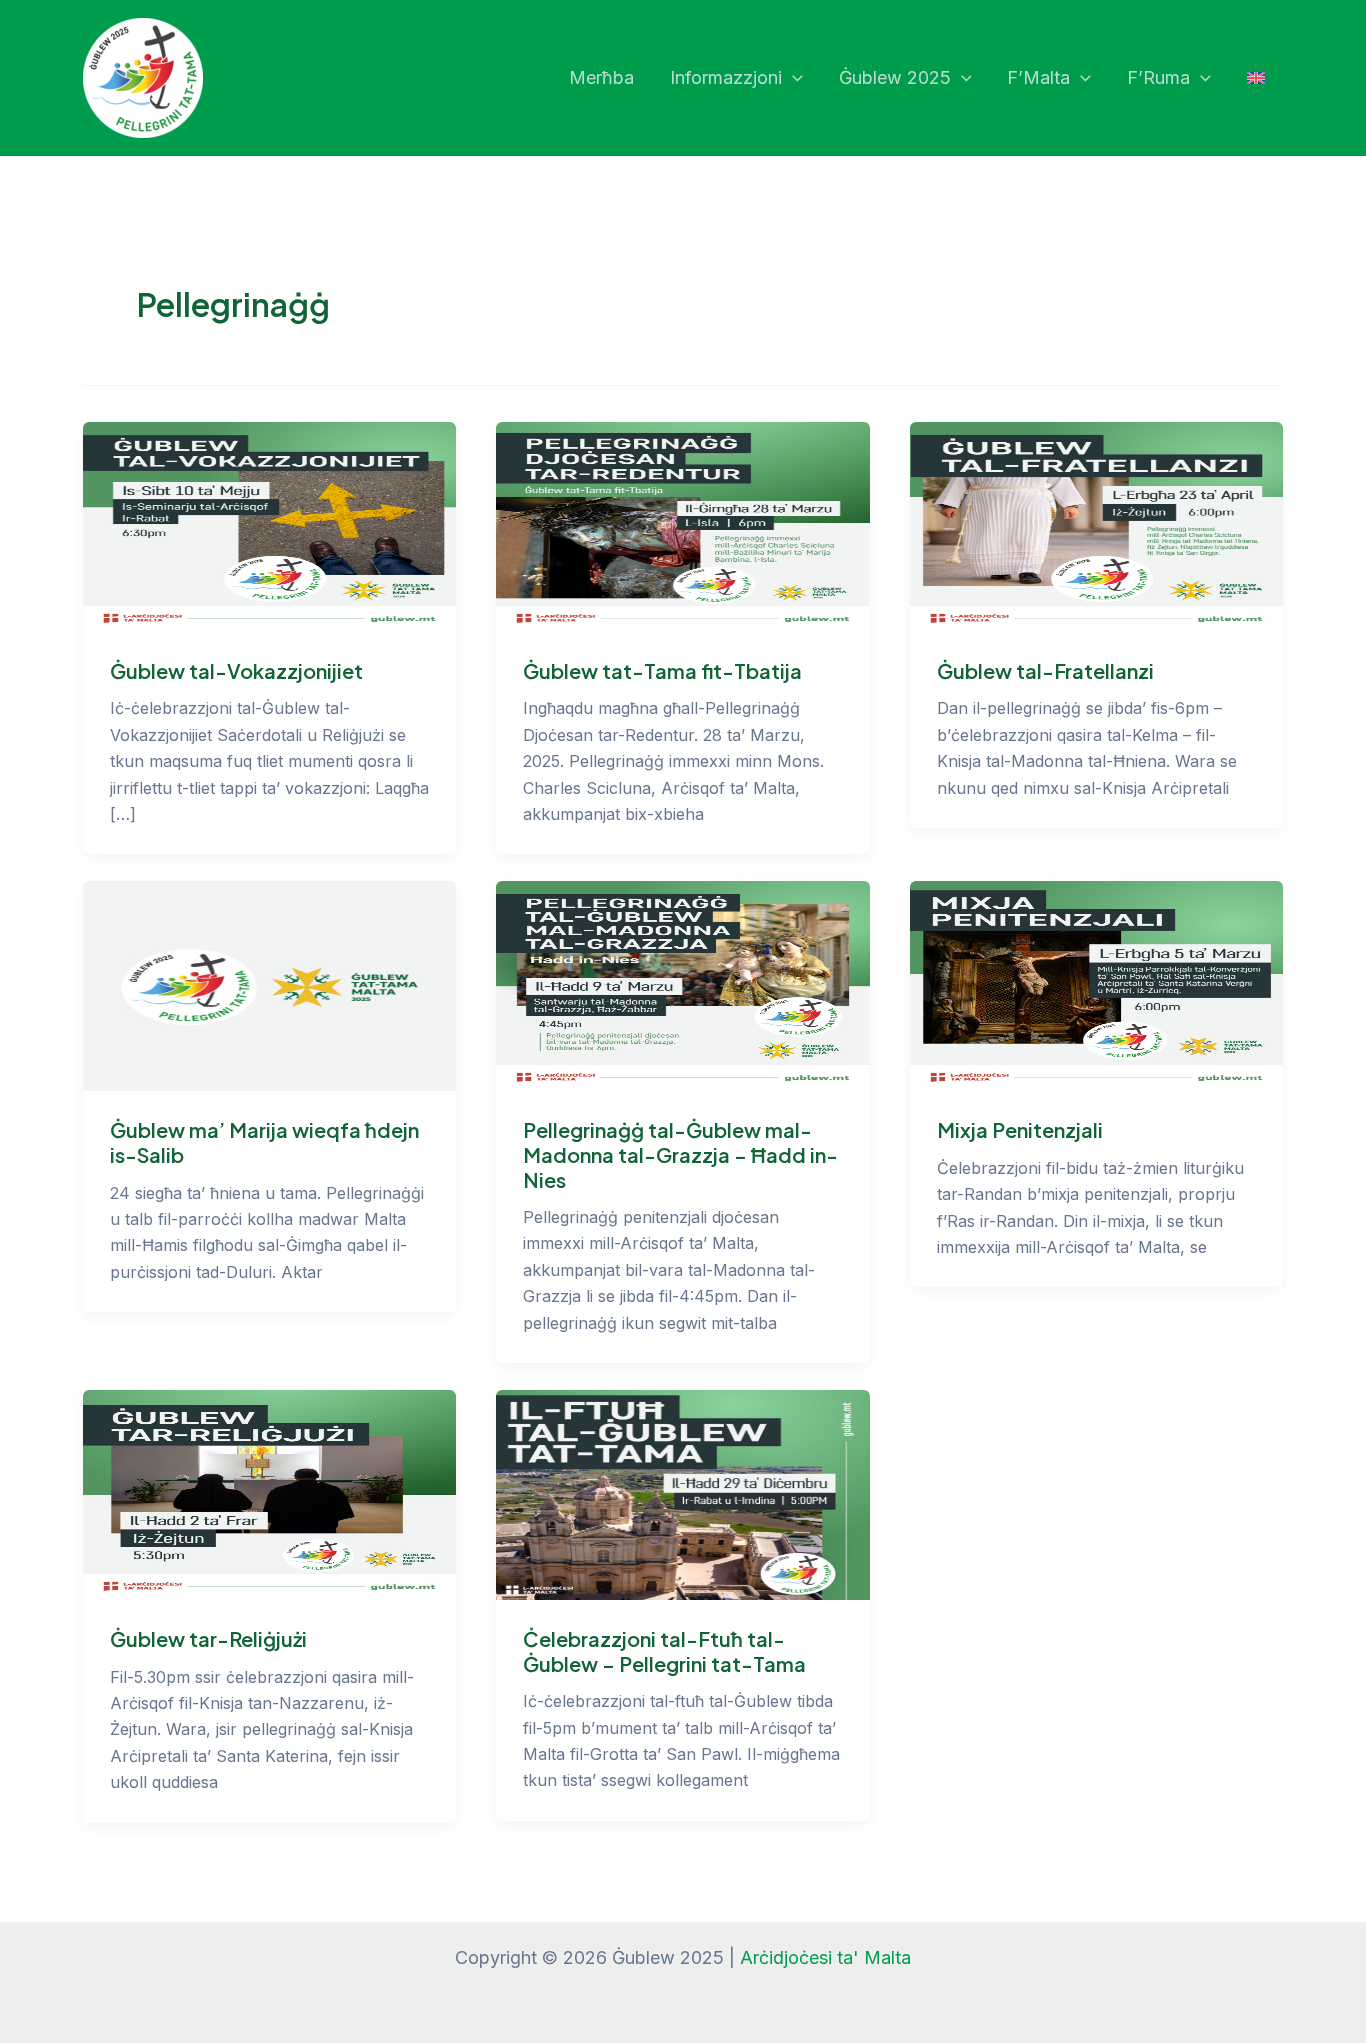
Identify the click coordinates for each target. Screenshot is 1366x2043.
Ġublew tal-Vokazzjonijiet (236, 670)
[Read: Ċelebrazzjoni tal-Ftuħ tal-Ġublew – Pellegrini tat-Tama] (682, 1493)
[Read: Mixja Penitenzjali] (1096, 984)
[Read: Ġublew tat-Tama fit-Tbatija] (682, 525)
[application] (792, 78)
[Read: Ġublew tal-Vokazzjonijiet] (269, 525)
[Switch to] (1256, 78)
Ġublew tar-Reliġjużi (208, 1638)
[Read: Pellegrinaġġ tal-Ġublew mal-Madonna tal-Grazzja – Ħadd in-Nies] (682, 984)
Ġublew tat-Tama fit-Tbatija (662, 670)
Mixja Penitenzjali (1020, 1129)
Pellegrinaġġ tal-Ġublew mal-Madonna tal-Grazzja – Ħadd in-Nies (680, 1154)
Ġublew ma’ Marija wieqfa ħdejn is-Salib (264, 1142)
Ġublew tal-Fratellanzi (1045, 670)
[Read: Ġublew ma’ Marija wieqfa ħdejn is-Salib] (269, 984)
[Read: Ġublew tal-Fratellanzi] (1096, 525)
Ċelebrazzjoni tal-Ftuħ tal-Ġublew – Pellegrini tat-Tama (664, 1651)
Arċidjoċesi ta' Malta (825, 1957)
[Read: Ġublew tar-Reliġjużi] (269, 1493)
